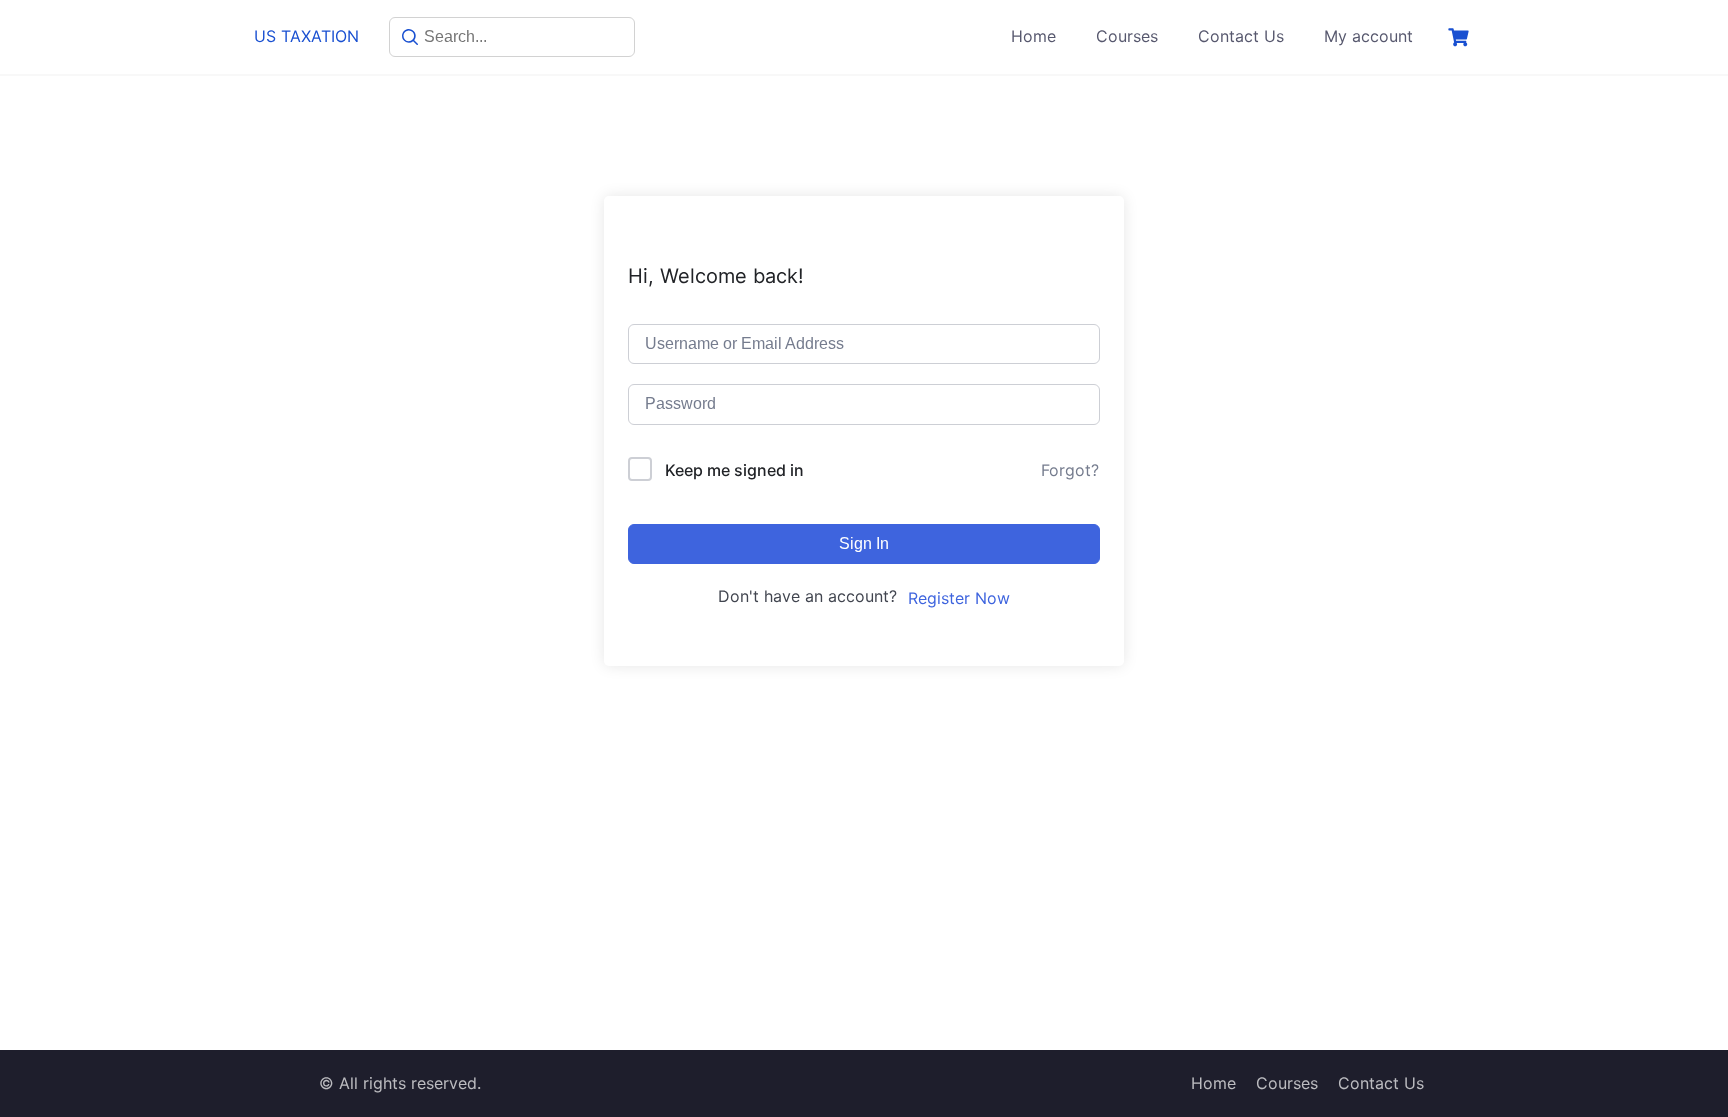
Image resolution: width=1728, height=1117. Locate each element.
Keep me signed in (734, 470)
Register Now (959, 598)
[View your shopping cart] (1461, 37)
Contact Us (1241, 36)
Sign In (864, 543)
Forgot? (1070, 470)
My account (1368, 36)
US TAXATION (306, 36)
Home (1033, 36)
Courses (1127, 36)
